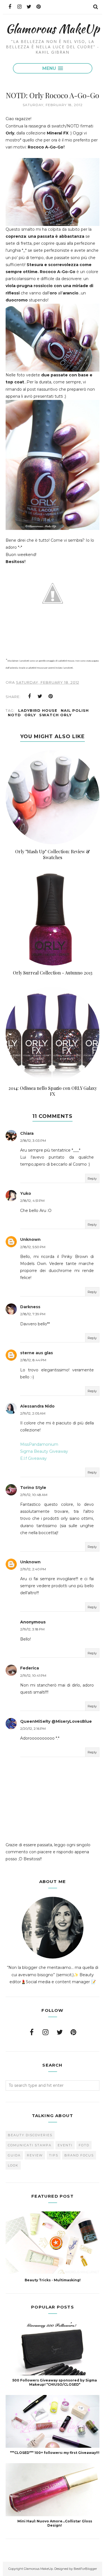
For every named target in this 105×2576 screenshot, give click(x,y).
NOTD (14, 715)
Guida (14, 2155)
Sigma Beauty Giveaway (44, 1451)
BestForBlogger (85, 2569)
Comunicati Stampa (30, 2145)
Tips (54, 2155)
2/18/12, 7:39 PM (33, 1314)
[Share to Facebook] (29, 696)
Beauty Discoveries (30, 2135)
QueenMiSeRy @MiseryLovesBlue (56, 1721)
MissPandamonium (39, 1444)
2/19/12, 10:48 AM (34, 1495)
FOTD (84, 2145)
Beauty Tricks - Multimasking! (53, 2280)
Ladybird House (38, 710)
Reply (92, 1178)
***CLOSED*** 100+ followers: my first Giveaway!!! (55, 2453)
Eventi (65, 2145)
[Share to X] (40, 696)
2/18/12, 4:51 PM (32, 1201)
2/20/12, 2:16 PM (33, 1729)
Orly (30, 715)
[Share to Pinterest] (51, 696)
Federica (30, 1668)
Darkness (30, 1307)
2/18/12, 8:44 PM (33, 1360)
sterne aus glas (37, 1353)
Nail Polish (75, 710)
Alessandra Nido (37, 1406)
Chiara (27, 1133)
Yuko (26, 1193)
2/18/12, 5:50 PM (33, 1247)
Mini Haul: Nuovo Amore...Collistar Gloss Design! (55, 2523)
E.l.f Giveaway (33, 1458)
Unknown (30, 1239)
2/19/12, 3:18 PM (32, 1629)
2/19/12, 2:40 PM (33, 1569)
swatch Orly (55, 715)
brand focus (79, 2155)
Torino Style (33, 1488)
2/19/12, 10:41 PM (33, 1675)
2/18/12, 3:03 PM (33, 1141)
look (13, 2165)
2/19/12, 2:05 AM (33, 1413)
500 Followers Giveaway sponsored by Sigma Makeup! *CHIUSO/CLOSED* (55, 2382)
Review (35, 2155)
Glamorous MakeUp (53, 28)
